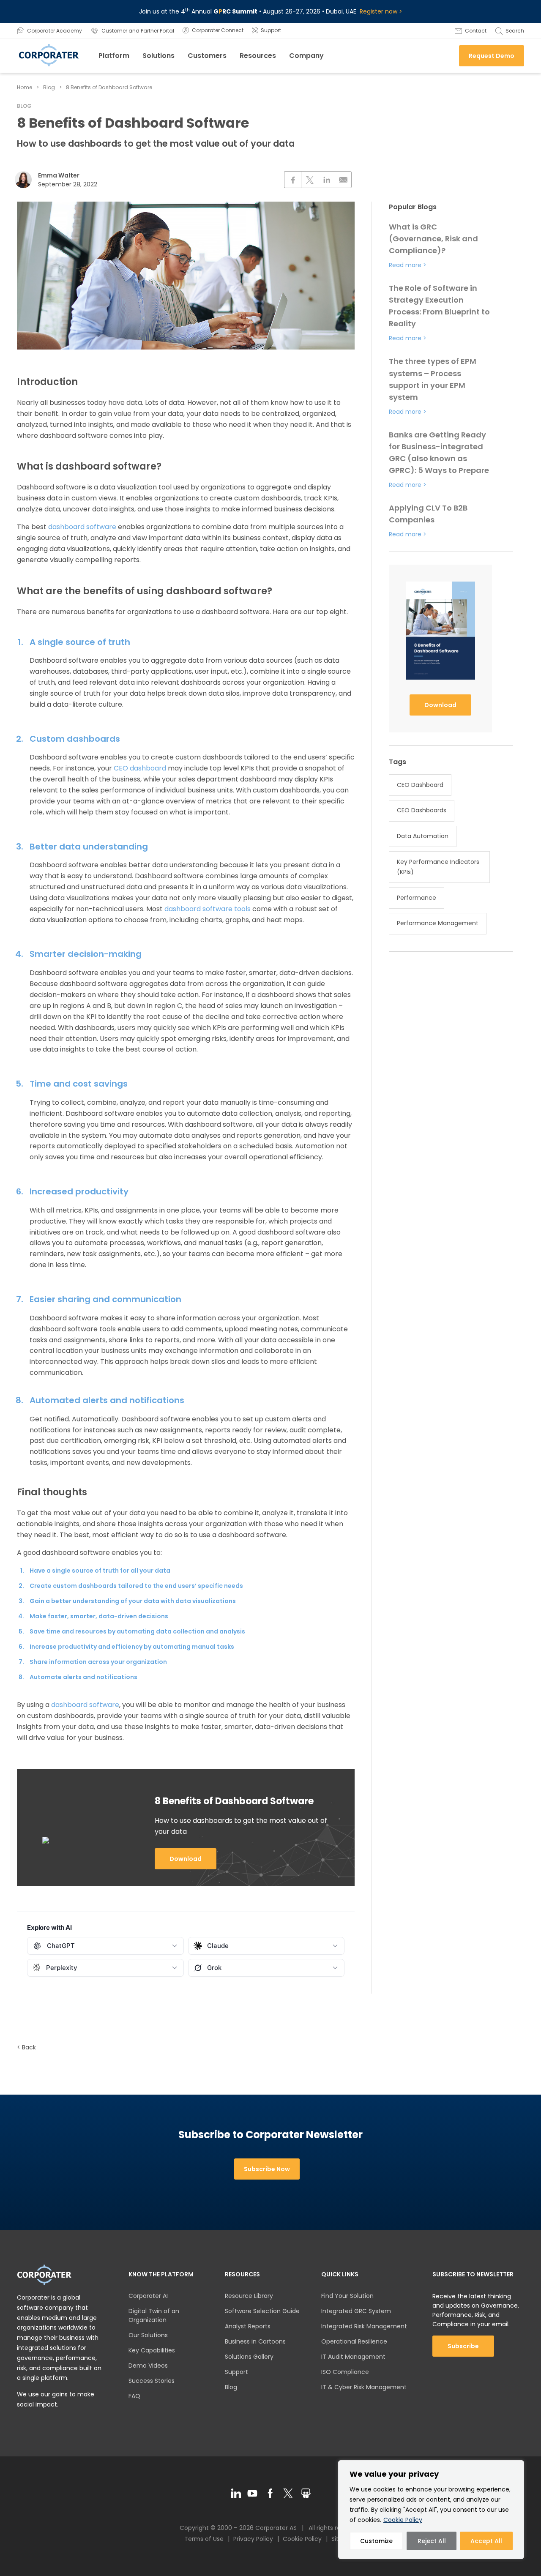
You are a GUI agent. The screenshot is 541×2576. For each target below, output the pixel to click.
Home (25, 87)
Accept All (486, 2541)
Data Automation (423, 836)
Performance (417, 898)
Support (236, 2372)
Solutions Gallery (249, 2357)
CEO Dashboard (420, 785)
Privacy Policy (253, 2539)
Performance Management (438, 923)
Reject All (432, 2541)
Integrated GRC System (356, 2311)
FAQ (134, 2396)
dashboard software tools (208, 909)
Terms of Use (204, 2539)
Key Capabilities (152, 2350)
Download (186, 1859)
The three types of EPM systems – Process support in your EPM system (433, 379)
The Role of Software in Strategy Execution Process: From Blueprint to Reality (439, 306)
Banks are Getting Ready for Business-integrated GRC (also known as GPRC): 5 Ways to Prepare (439, 452)
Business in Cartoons (255, 2341)
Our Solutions (148, 2335)
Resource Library (249, 2296)
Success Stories (152, 2381)
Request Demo (492, 56)
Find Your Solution (347, 2296)
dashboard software (82, 527)
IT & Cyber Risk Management (364, 2387)
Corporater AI (148, 2296)
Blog (49, 87)
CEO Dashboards (422, 810)
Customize (376, 2541)
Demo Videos (148, 2366)
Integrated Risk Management (364, 2326)
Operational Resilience (354, 2341)
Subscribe (463, 2346)
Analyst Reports (248, 2326)
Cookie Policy (403, 2520)
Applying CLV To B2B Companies (428, 514)
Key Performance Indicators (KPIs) (438, 867)
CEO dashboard (140, 768)
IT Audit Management (353, 2357)
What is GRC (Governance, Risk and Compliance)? (433, 239)
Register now (378, 11)
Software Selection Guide (262, 2311)
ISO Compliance (345, 2372)
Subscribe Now (267, 2169)
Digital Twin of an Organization (154, 2315)
